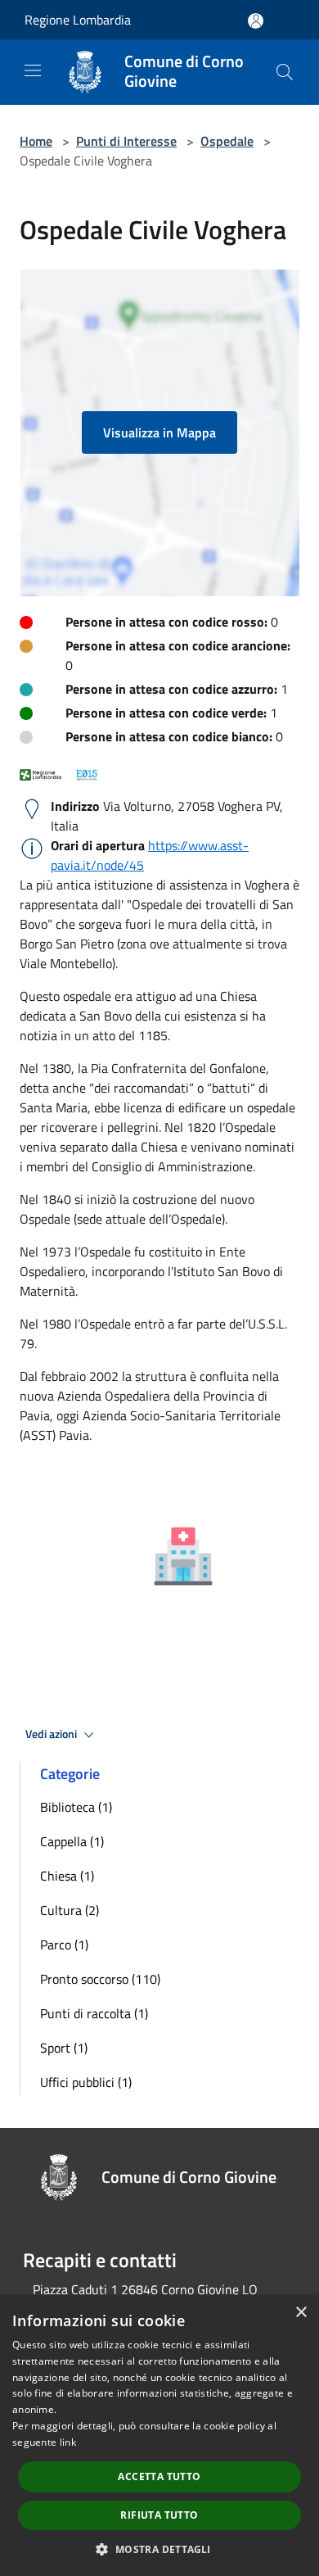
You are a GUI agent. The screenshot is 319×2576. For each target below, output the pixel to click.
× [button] (301, 2313)
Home (36, 141)
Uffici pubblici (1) (86, 2082)
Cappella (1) (72, 1841)
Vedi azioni (52, 1734)
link (68, 2442)
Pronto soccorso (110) (100, 1979)
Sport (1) (64, 2048)
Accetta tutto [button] (159, 2476)
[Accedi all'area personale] (256, 21)
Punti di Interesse (126, 141)
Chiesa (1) (67, 1876)
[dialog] (159, 2436)
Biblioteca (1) (76, 1807)
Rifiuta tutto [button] (159, 2515)
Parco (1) (64, 1944)
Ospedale (227, 141)
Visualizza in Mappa (159, 432)
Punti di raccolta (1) (94, 2013)
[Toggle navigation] (33, 70)
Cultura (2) (70, 1910)
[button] (159, 2549)
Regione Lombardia (78, 20)
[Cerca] (285, 72)
